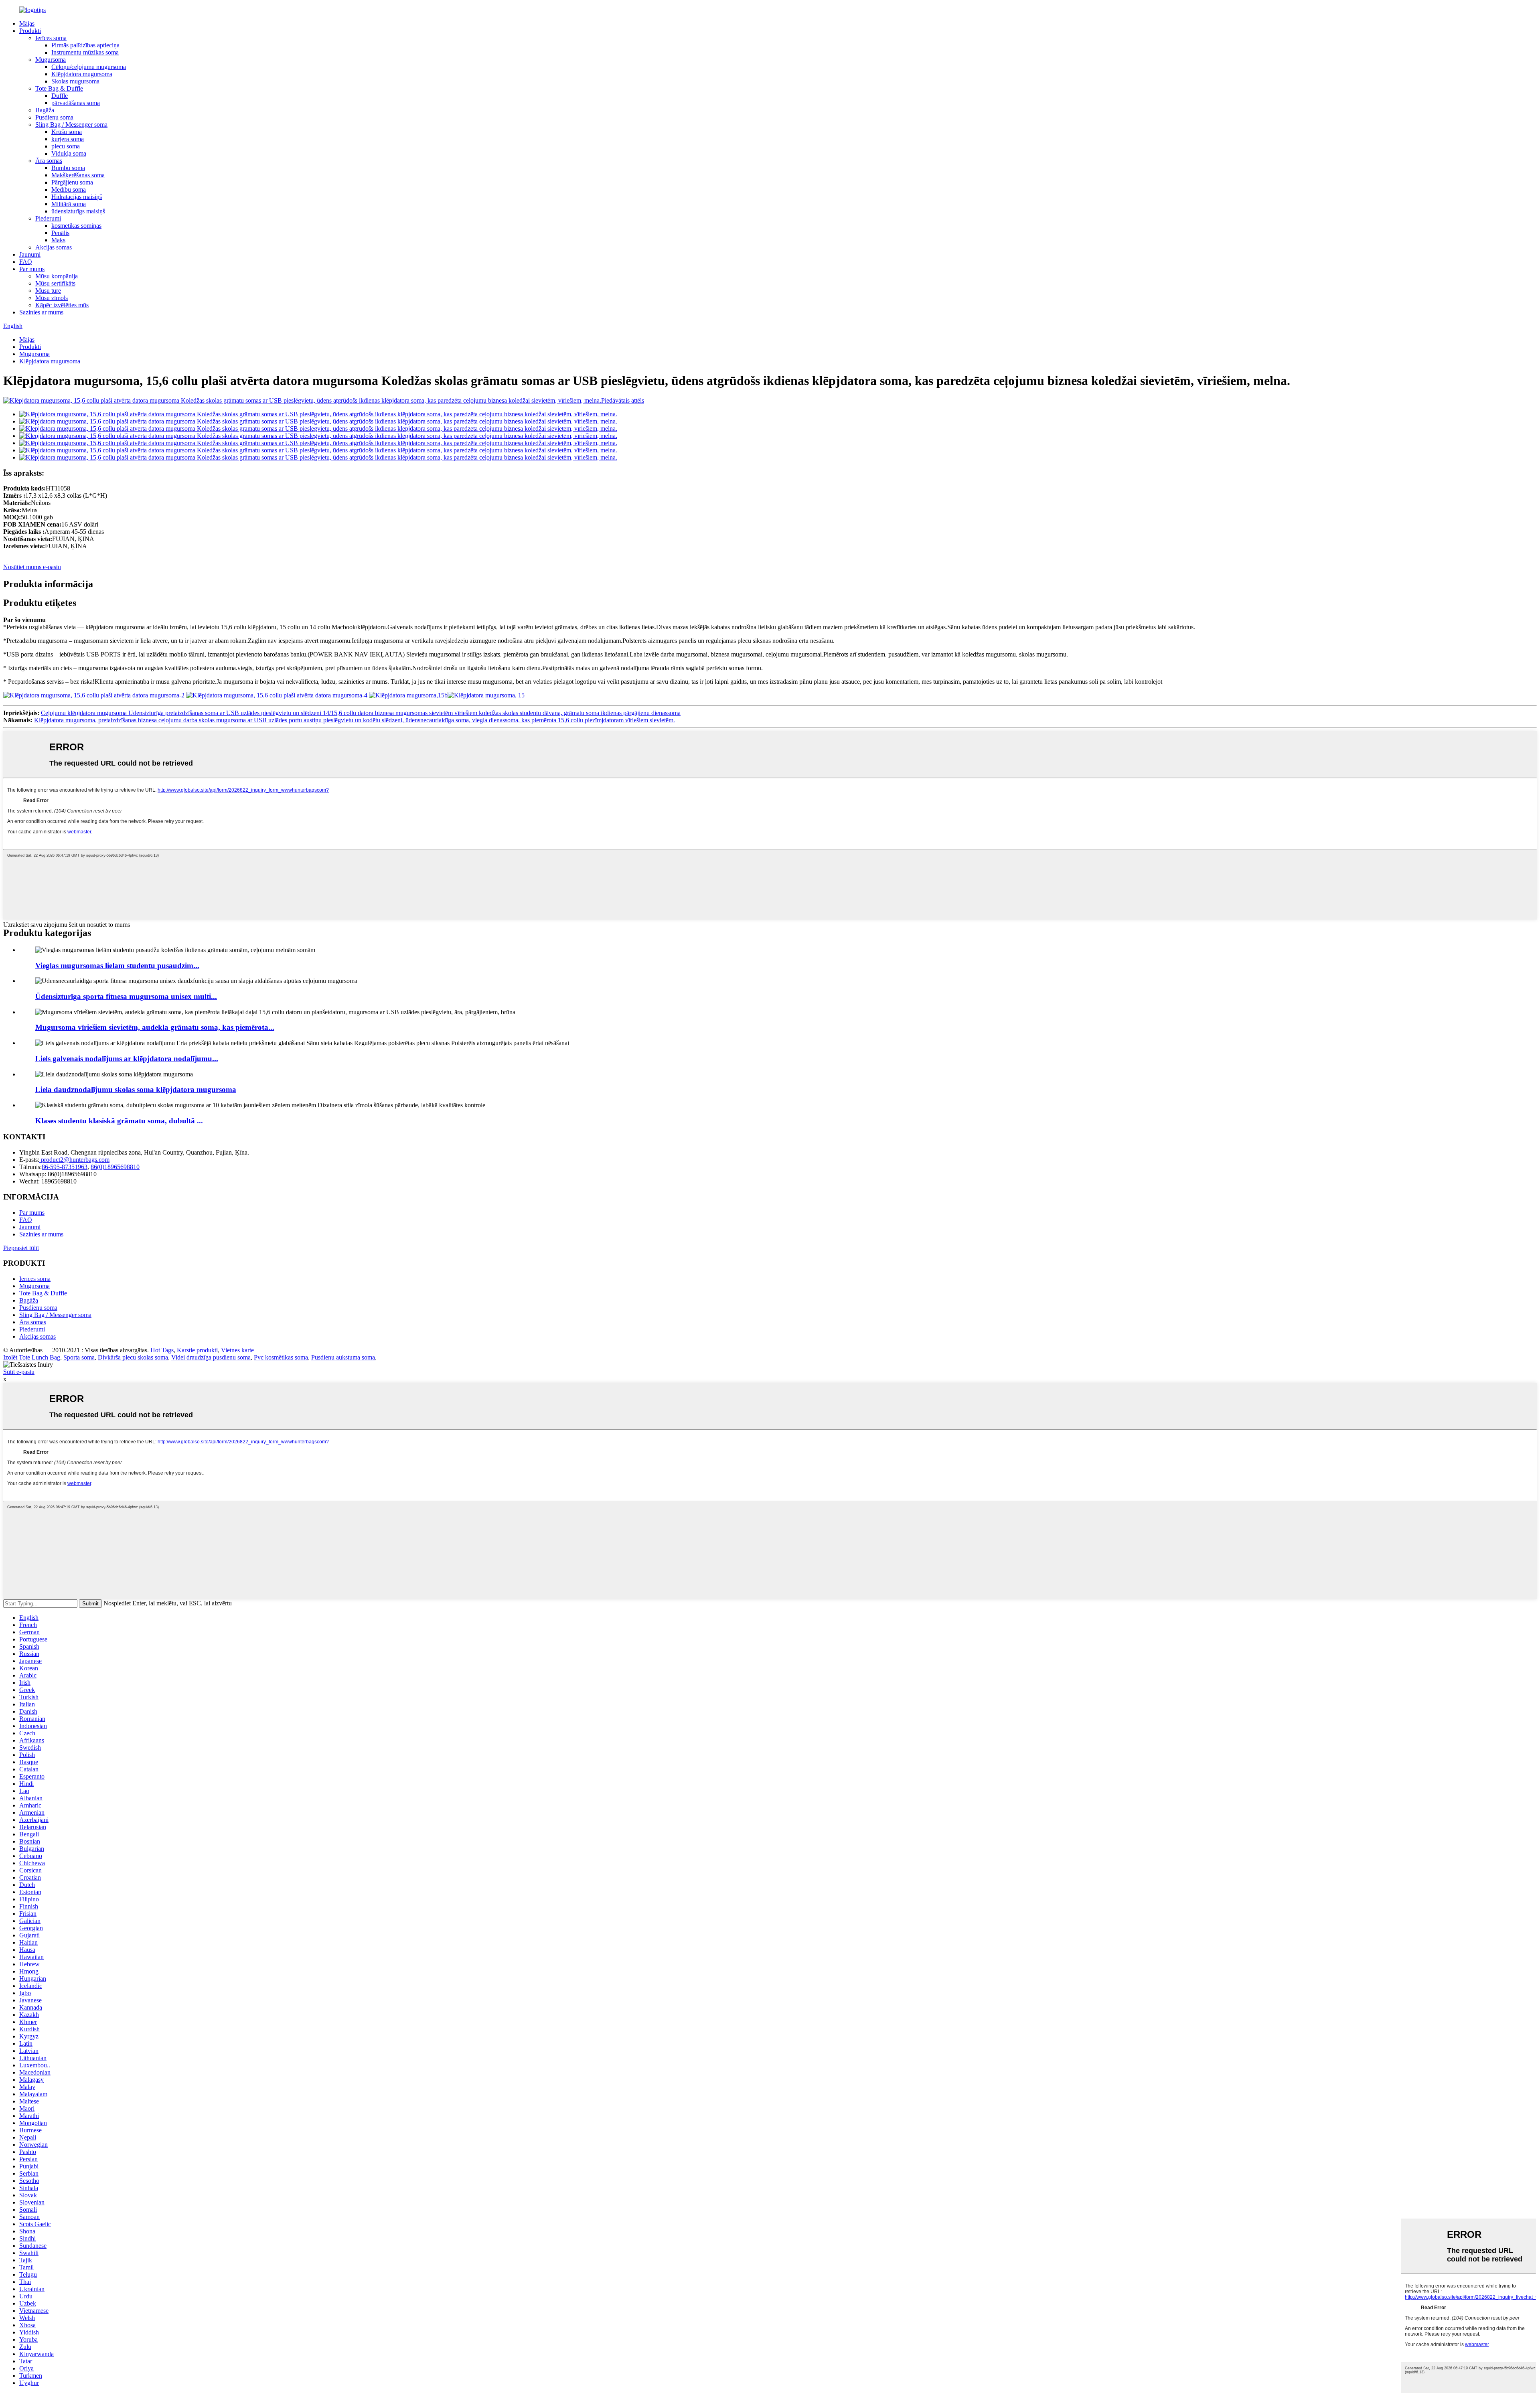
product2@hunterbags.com (74, 1160)
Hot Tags (162, 1350)
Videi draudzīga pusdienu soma (211, 1357)
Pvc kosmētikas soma (281, 1357)
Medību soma (69, 189)
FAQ (26, 262)
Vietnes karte (237, 1350)
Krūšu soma (67, 132)
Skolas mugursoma (75, 81)
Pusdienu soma (54, 117)
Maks (58, 240)
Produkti (30, 31)
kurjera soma (68, 139)
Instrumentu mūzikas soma (85, 52)
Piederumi (48, 218)
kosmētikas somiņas (76, 226)
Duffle (60, 96)
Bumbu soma (68, 168)
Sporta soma (79, 1357)
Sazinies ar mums (41, 312)
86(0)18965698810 (115, 1167)
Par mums (32, 269)
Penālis (60, 233)
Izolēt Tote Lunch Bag (32, 1357)
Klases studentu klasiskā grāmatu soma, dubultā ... (119, 1121)
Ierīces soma (51, 38)
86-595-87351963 (65, 1167)
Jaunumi (30, 254)
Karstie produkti (197, 1350)
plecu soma (66, 146)
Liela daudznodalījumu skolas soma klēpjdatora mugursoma (136, 1089)
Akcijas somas (54, 247)
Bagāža (45, 110)
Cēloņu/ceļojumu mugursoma (89, 67)
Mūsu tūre (48, 291)
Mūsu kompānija (57, 276)
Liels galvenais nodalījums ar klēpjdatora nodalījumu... (127, 1059)
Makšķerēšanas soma (78, 175)
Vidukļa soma (69, 153)
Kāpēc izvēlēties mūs (62, 305)
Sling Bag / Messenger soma (71, 125)
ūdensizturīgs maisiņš (78, 211)
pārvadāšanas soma (76, 103)
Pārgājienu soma (72, 182)
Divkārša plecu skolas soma (133, 1357)
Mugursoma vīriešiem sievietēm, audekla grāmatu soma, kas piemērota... (155, 1027)
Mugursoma (51, 60)
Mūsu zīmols (52, 298)
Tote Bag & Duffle (59, 88)
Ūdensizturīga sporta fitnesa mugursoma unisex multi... (126, 996)
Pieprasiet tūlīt (21, 1248)
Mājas (27, 23)
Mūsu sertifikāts (55, 283)
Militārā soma (69, 204)
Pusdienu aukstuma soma (343, 1357)
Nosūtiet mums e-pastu (32, 567)
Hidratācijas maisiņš (77, 197)
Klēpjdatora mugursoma (82, 74)
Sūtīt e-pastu (19, 1372)
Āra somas (49, 161)
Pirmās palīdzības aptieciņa (85, 45)
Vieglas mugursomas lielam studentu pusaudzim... (117, 966)
